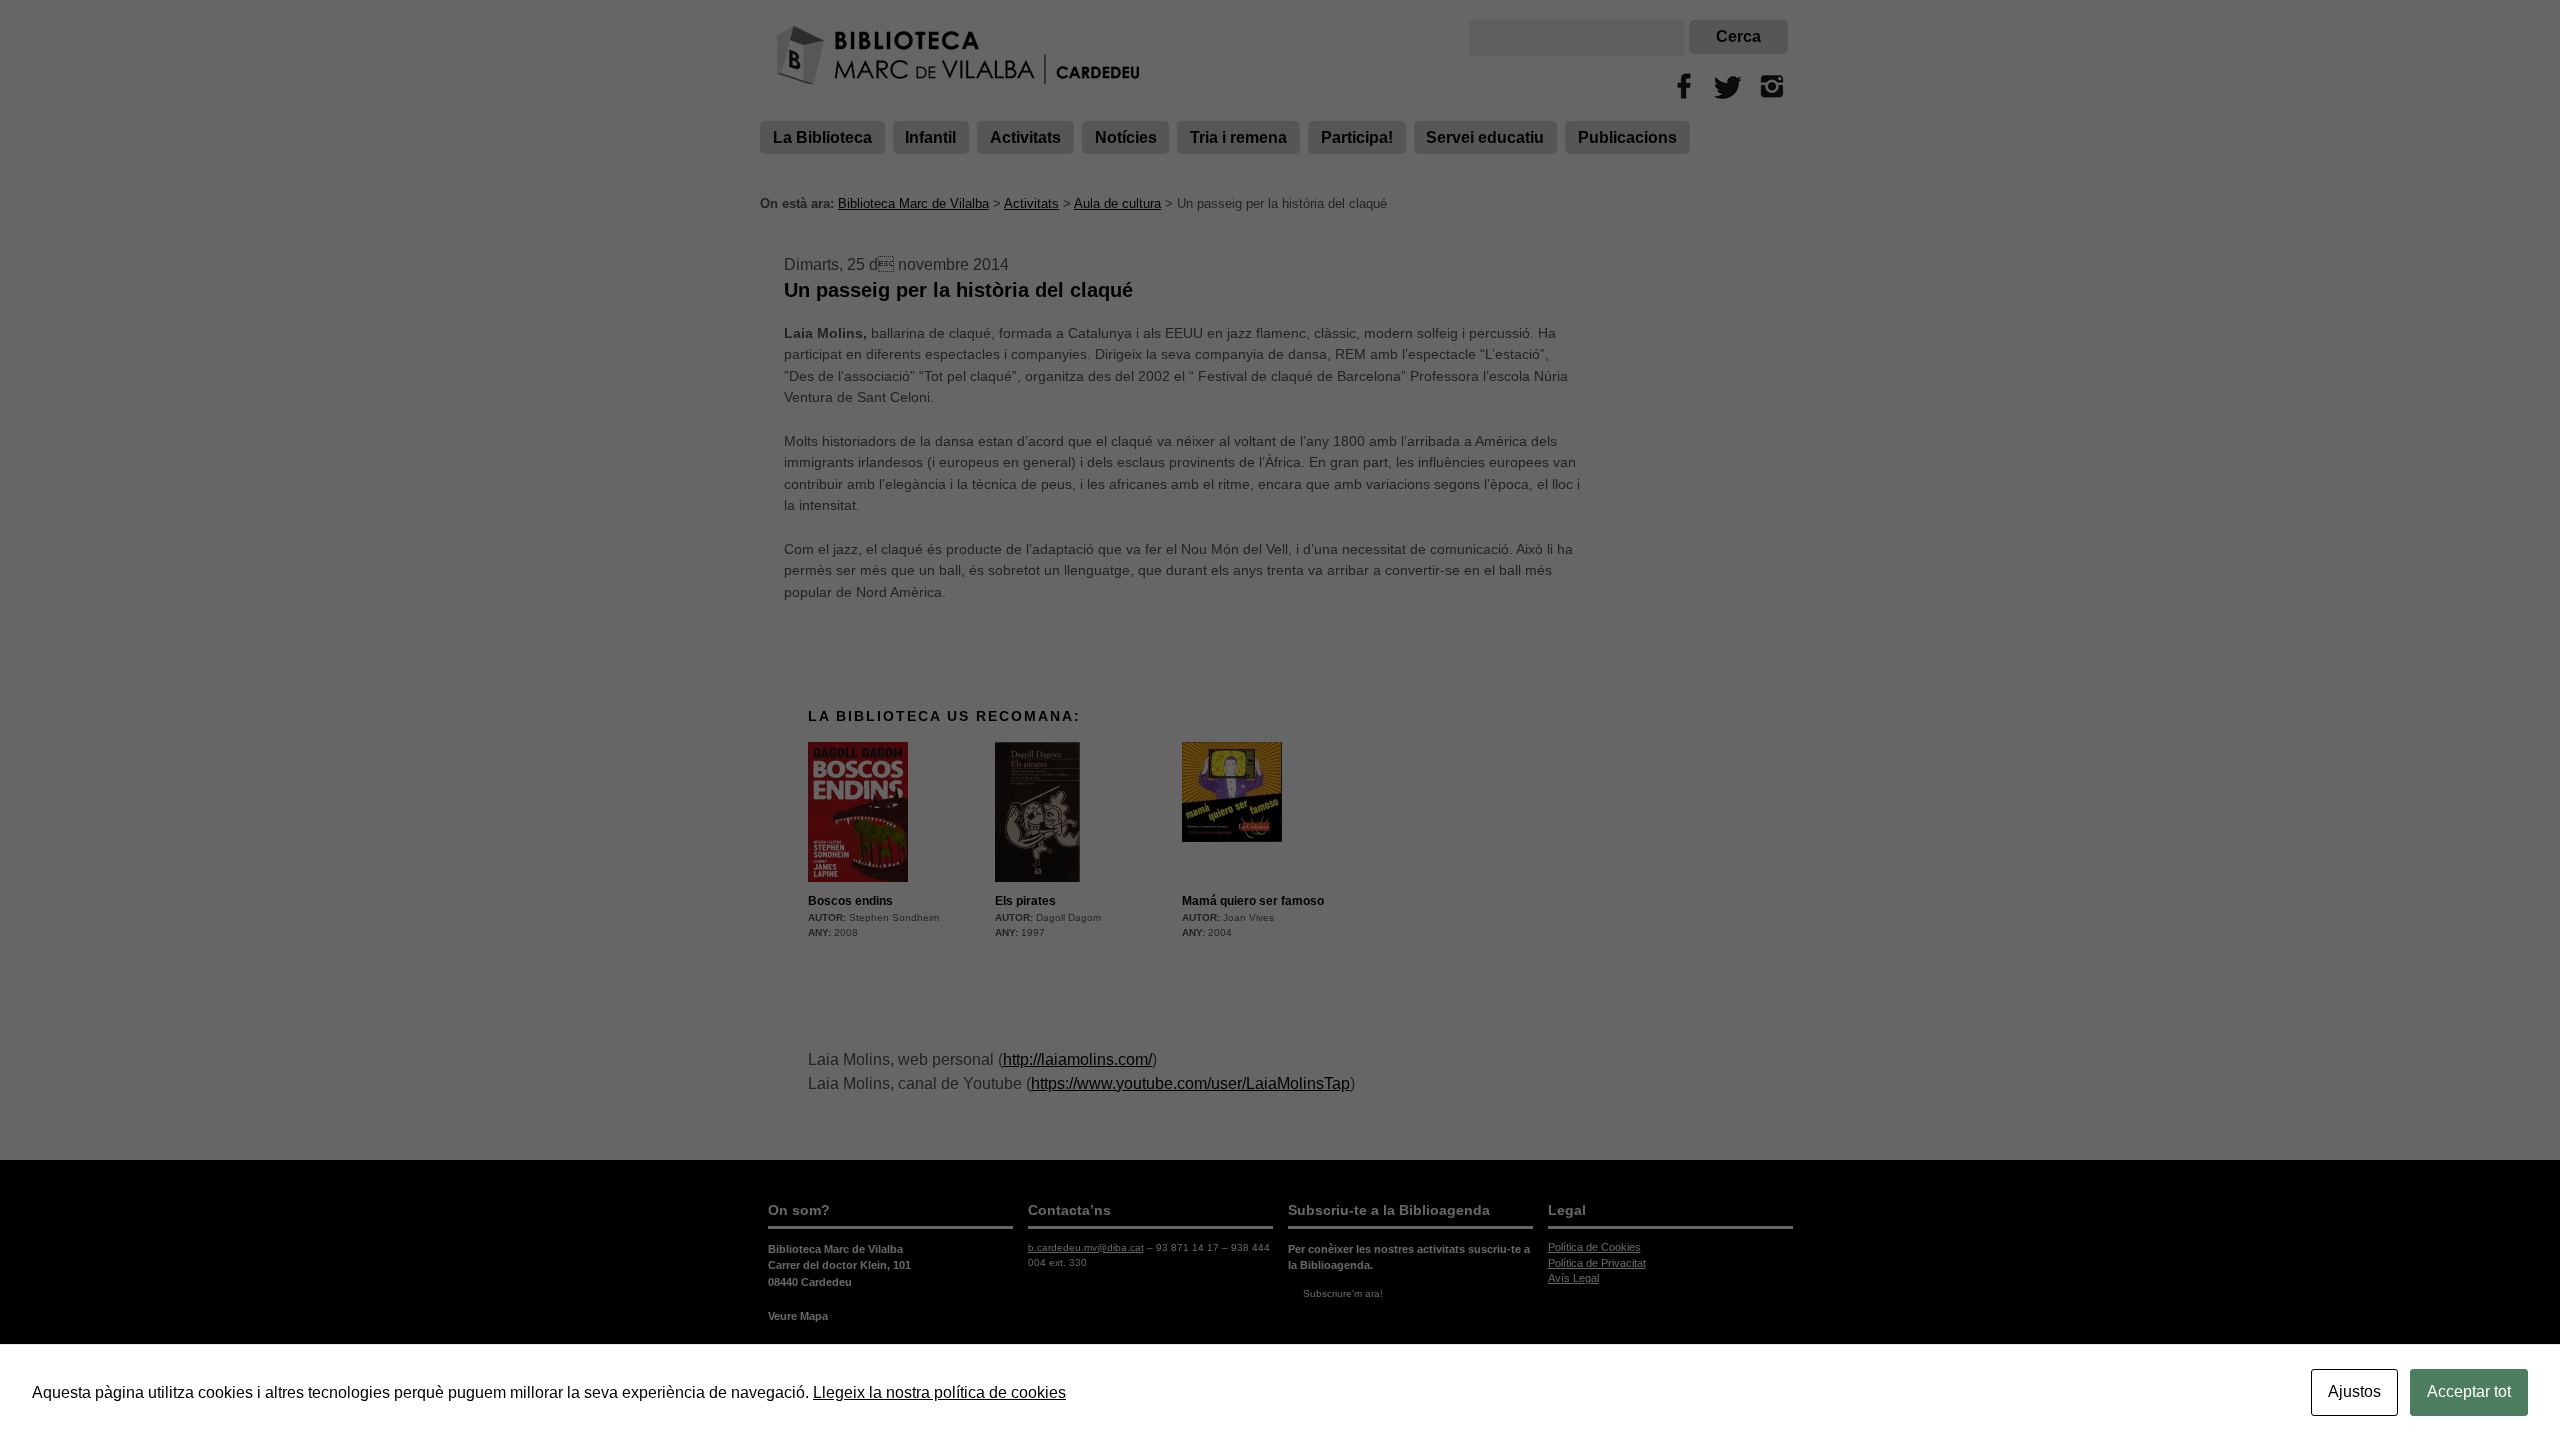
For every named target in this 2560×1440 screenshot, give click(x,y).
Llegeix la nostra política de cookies (939, 1392)
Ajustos (2354, 1391)
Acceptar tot (2469, 1391)
